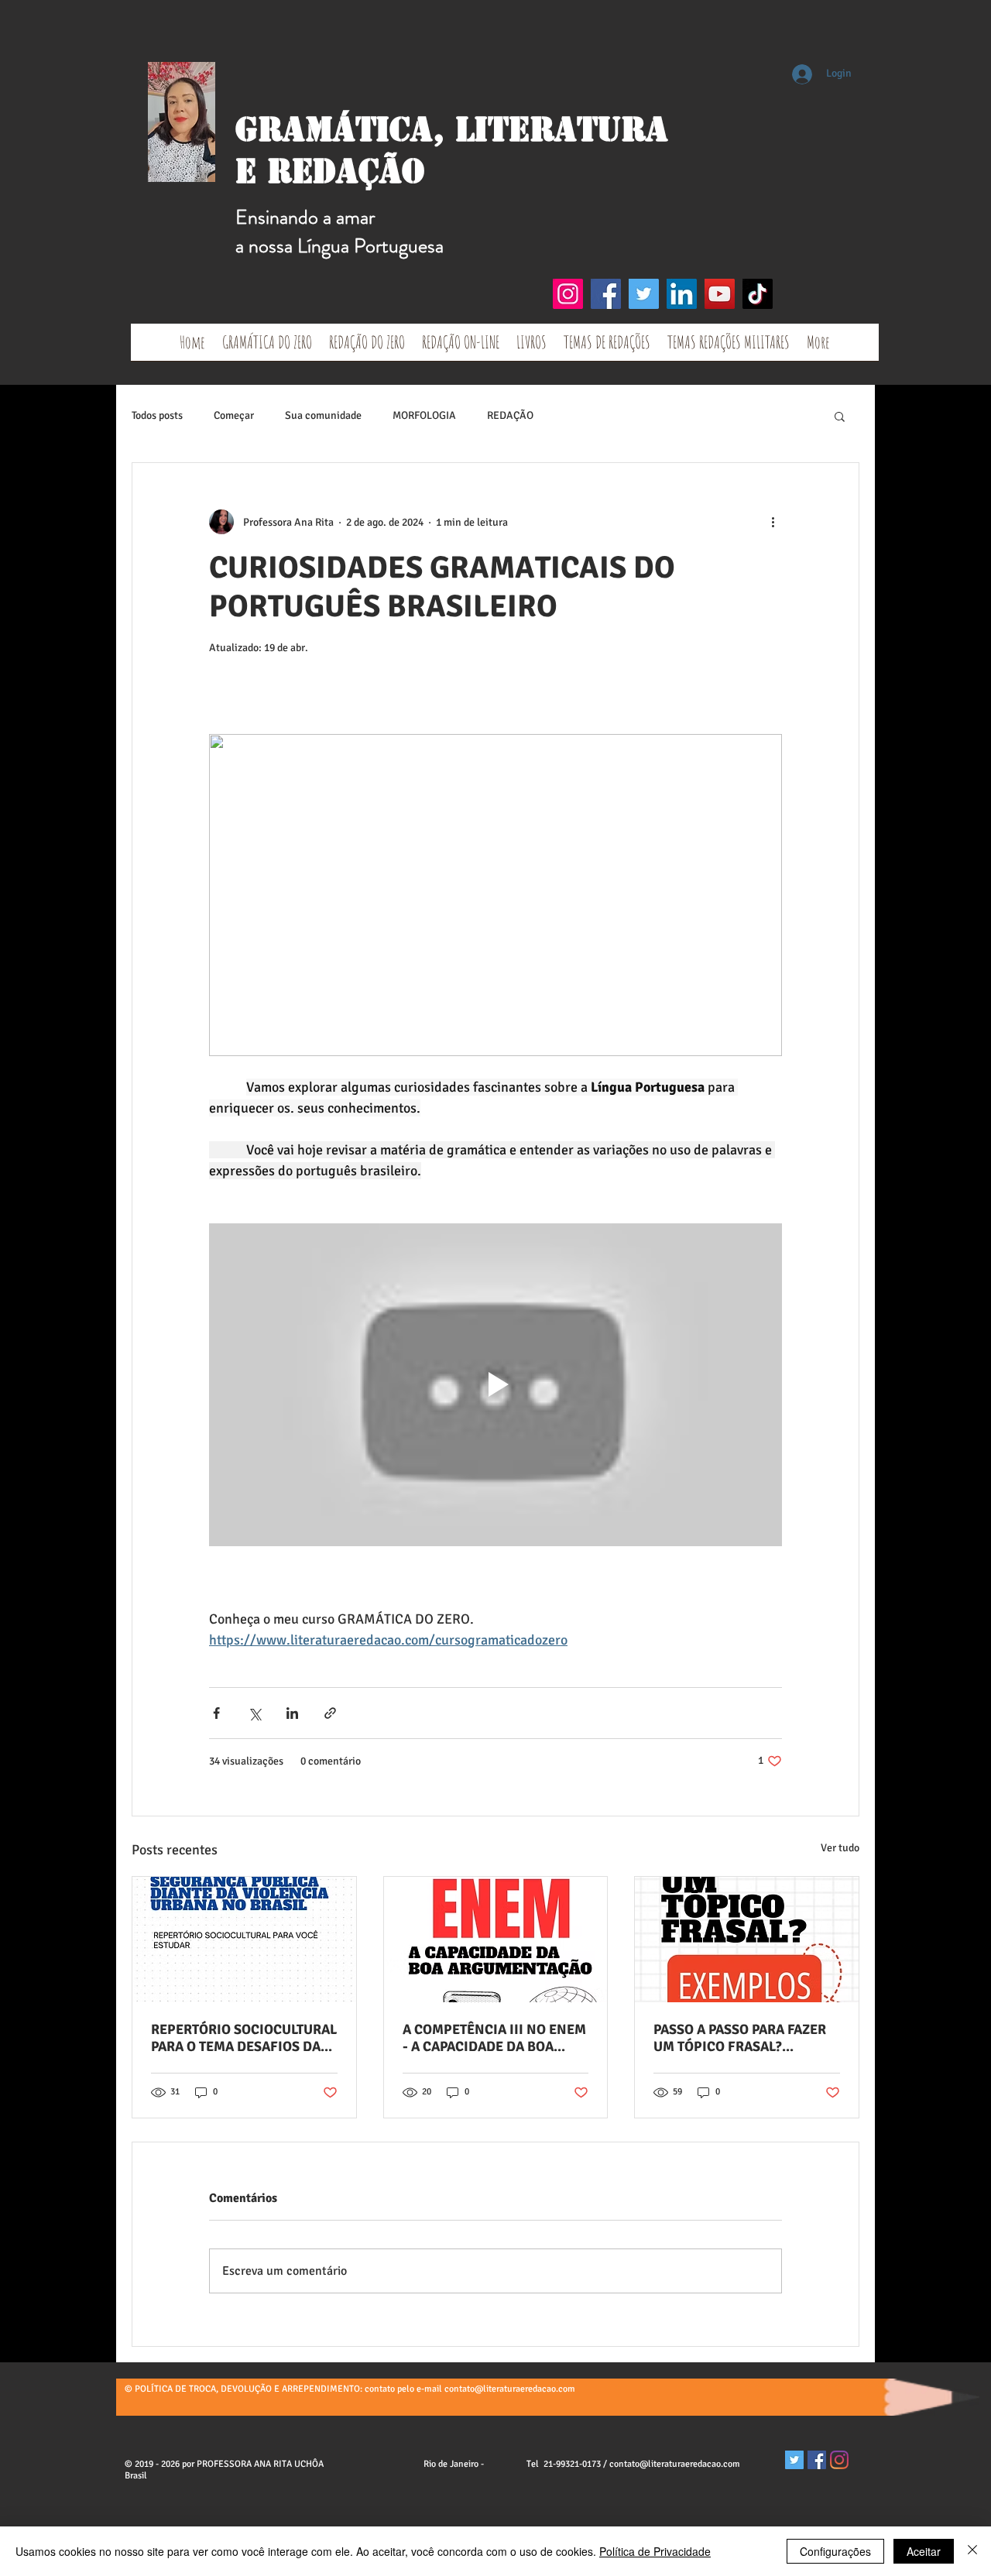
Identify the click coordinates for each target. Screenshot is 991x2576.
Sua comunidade (323, 415)
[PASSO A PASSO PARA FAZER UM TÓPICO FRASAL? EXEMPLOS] (747, 1940)
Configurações (835, 2551)
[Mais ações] (773, 522)
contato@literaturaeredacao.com (510, 2389)
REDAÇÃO (510, 415)
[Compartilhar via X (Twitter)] (254, 1713)
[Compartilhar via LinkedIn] (292, 1713)
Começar (234, 415)
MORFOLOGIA (424, 415)
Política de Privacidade (655, 2551)
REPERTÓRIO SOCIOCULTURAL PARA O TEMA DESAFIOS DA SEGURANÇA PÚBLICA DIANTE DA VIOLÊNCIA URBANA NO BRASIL (244, 2038)
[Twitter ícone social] (794, 2460)
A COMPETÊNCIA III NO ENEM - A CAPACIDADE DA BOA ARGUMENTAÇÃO (494, 2038)
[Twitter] (644, 294)
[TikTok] (758, 294)
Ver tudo (840, 1848)
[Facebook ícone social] (817, 2460)
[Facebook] (606, 294)
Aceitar (924, 2551)
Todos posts (157, 415)
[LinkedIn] (682, 294)
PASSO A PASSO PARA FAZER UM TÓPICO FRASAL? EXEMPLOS (740, 2038)
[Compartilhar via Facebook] (216, 1713)
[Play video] (495, 1384)
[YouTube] (720, 294)
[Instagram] (568, 294)
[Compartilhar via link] (330, 1713)
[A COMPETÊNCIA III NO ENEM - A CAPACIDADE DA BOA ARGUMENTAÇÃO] (496, 1940)
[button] (840, 416)
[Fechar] (972, 2551)
